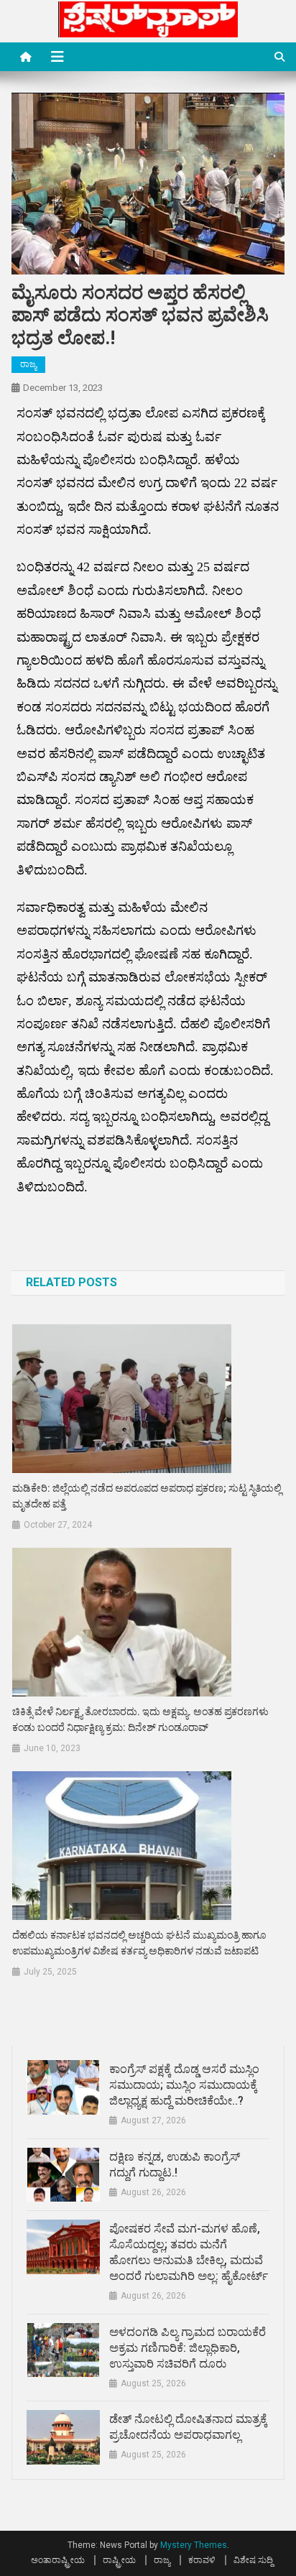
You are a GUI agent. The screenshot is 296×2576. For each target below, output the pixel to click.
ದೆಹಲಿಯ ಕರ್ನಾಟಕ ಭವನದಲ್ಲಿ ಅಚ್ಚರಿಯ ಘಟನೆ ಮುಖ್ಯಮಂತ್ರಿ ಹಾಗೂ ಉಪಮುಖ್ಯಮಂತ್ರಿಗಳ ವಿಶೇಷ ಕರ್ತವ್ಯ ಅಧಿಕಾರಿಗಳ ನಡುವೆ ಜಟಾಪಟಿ (139, 1943)
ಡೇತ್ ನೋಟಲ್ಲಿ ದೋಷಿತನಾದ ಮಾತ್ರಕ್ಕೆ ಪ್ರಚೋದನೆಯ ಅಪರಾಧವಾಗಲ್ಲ (188, 2427)
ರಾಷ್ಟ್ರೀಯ (119, 2560)
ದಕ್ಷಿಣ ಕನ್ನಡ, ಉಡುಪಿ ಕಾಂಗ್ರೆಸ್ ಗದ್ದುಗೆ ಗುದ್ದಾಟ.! (175, 2165)
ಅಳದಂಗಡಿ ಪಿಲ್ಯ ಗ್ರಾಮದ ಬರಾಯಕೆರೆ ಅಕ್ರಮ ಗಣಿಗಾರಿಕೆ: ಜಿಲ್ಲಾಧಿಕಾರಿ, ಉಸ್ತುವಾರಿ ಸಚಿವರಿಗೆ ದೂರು (188, 2348)
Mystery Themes (194, 2545)
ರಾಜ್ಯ (28, 364)
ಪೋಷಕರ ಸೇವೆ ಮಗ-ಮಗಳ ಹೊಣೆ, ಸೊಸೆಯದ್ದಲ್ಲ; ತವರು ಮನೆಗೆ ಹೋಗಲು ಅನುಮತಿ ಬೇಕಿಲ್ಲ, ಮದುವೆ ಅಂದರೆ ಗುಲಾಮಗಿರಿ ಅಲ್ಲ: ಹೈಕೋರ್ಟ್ (189, 2252)
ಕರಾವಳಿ (202, 2560)
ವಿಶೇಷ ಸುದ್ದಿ (253, 2560)
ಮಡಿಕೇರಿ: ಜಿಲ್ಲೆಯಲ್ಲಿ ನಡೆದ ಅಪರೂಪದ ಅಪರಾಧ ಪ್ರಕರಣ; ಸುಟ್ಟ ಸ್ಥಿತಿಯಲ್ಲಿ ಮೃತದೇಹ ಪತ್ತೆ (147, 1496)
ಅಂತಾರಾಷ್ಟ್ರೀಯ (58, 2560)
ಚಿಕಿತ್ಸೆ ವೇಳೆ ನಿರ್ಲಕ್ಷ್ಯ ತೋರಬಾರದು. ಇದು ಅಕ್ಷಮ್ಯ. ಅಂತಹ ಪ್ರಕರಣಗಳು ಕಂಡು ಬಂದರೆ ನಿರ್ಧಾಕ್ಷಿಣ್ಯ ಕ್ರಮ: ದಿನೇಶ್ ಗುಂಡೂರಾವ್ (140, 1719)
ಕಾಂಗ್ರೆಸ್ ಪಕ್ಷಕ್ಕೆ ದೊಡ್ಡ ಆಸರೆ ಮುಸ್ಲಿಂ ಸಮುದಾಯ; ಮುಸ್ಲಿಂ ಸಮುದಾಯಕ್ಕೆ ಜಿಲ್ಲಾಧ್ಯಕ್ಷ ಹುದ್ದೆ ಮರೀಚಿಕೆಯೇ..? (184, 2085)
